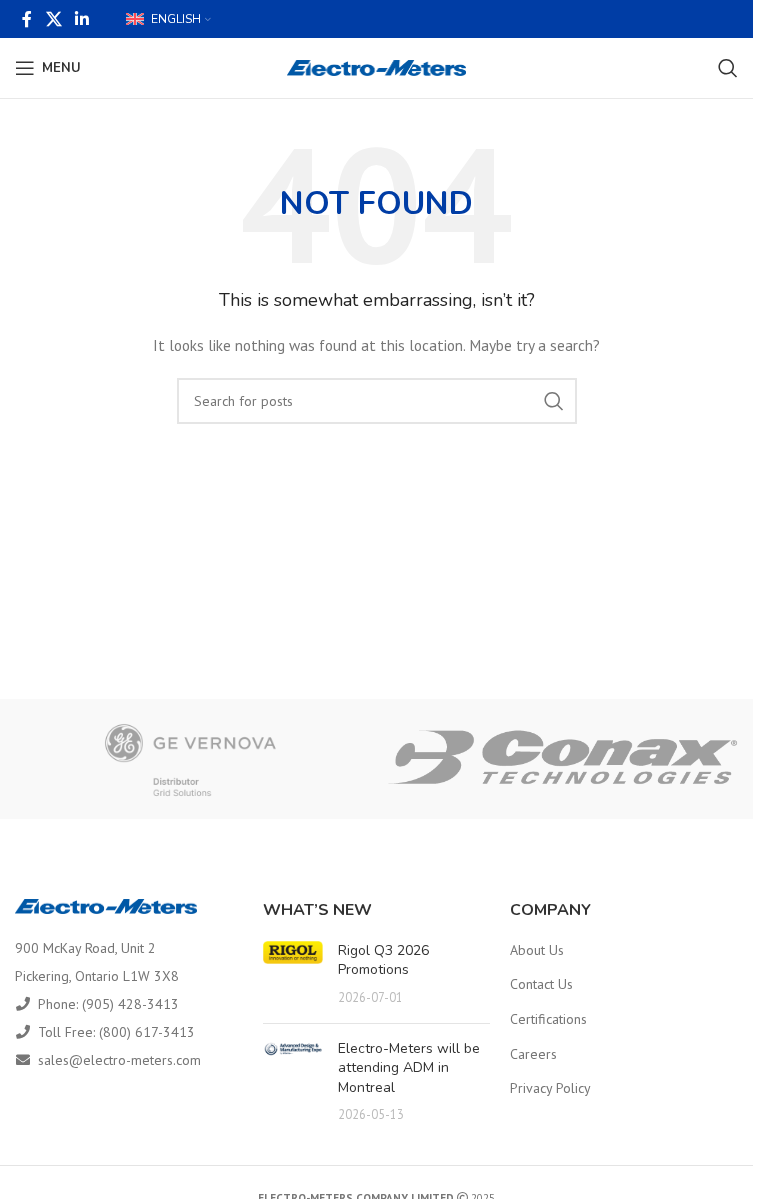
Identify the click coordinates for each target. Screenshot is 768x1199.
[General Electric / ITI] (191, 759)
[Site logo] (376, 67)
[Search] (728, 68)
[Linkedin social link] (81, 19)
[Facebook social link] (27, 19)
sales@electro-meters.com (119, 1060)
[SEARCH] (554, 401)
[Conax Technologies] (563, 759)
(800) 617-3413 (147, 1032)
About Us (537, 950)
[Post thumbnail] (293, 974)
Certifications (548, 1019)
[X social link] (53, 19)
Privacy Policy (550, 1088)
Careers (533, 1054)
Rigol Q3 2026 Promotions (383, 960)
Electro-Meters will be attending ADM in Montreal (409, 1068)
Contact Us (541, 984)
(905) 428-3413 (130, 1004)
